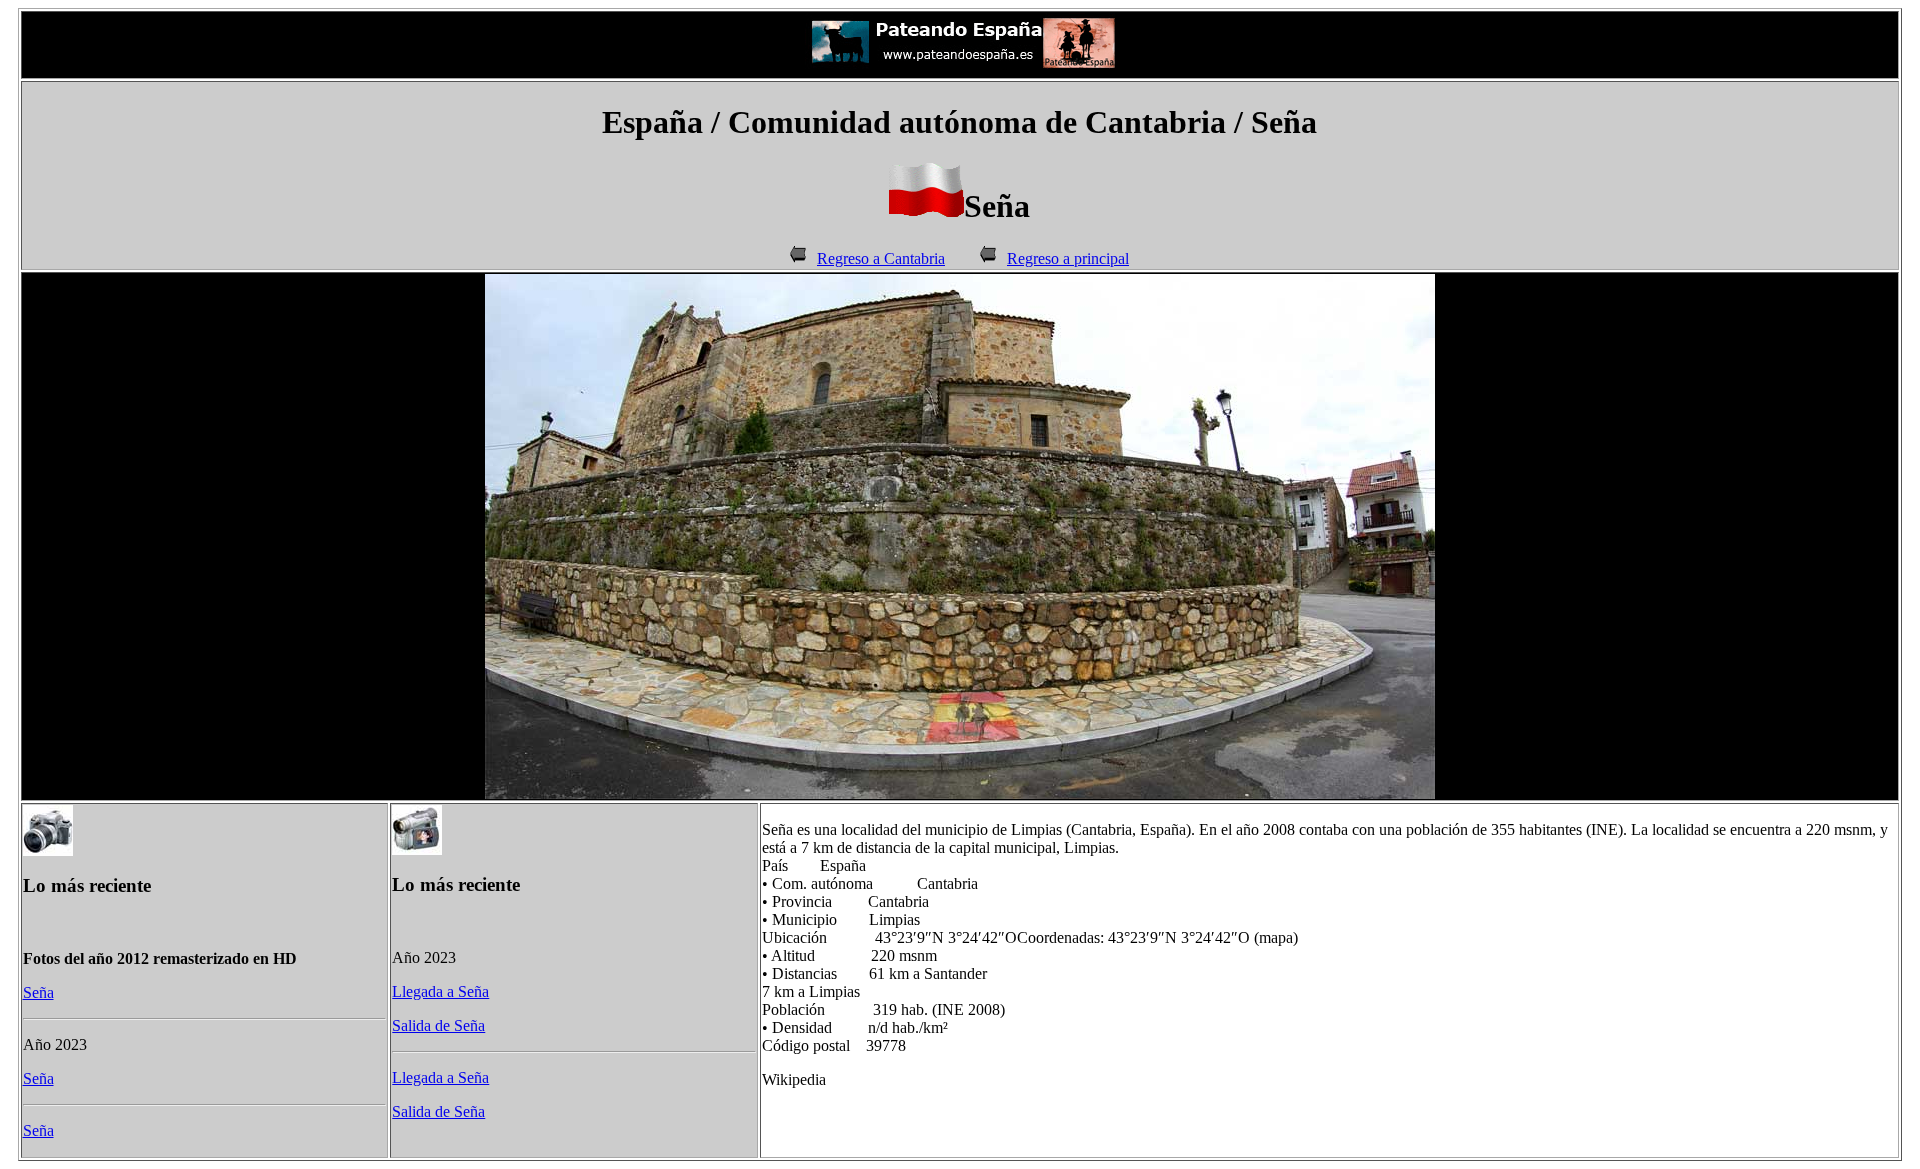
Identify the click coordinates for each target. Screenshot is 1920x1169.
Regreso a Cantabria (881, 258)
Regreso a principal (1068, 258)
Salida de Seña (438, 1025)
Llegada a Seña (440, 991)
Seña (38, 992)
